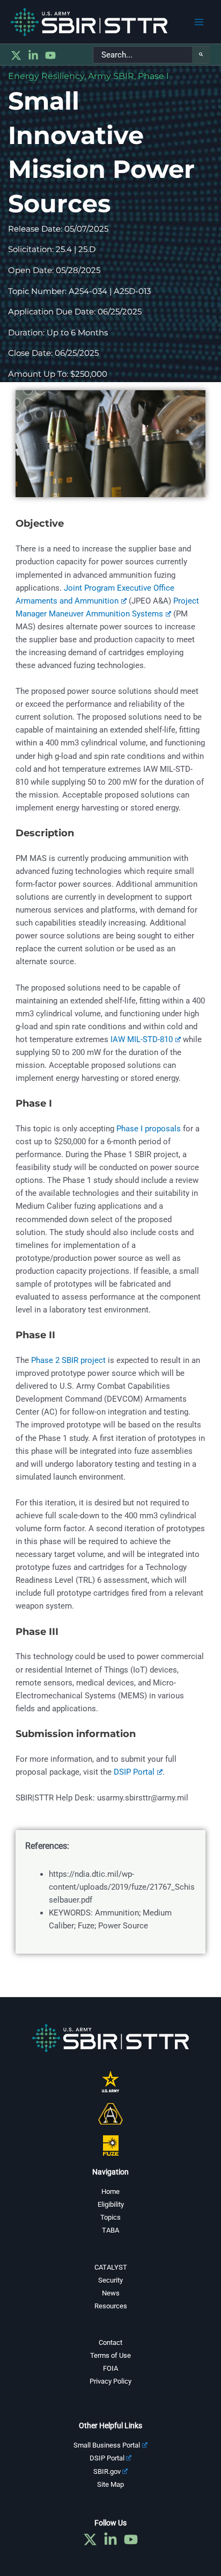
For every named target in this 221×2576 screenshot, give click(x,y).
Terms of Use (110, 2355)
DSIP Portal (134, 1772)
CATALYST (111, 2267)
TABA (110, 2230)
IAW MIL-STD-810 (142, 1039)
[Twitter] (16, 55)
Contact (110, 2342)
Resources (111, 2306)
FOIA (110, 2368)
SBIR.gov (107, 2471)
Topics (110, 2217)
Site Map (110, 2484)
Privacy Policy (110, 2381)
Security (110, 2280)
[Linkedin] (33, 55)
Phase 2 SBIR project (68, 1360)
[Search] (201, 55)
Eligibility (111, 2204)
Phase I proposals (149, 1129)
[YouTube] (50, 55)
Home (110, 2191)
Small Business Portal (107, 2445)
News (111, 2293)
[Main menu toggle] (199, 22)
